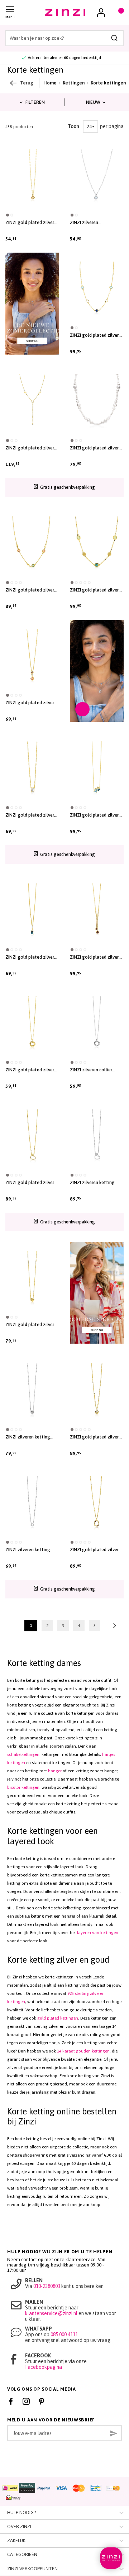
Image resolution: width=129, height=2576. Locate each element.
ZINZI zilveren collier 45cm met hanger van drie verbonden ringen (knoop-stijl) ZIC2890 (96, 1070)
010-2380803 (47, 2286)
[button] (8, 215)
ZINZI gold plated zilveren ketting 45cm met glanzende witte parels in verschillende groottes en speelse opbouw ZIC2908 (97, 448)
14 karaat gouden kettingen (83, 2051)
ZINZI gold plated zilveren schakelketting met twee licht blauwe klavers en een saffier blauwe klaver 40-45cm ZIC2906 (97, 335)
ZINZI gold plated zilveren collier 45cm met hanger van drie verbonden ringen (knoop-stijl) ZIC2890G (32, 1070)
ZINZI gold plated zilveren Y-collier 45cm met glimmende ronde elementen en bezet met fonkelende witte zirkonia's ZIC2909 (32, 448)
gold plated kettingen (58, 2018)
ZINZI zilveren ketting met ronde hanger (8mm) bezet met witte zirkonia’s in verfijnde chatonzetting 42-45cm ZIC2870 (31, 1550)
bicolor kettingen (23, 1787)
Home (50, 83)
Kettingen (74, 83)
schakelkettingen (23, 1754)
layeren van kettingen (98, 1933)
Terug (27, 83)
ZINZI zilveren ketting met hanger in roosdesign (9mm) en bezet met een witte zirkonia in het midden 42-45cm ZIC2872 (32, 1437)
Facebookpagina (44, 2367)
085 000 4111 (64, 2334)
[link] (101, 13)
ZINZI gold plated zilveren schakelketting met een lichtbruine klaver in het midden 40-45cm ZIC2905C (32, 223)
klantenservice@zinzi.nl (51, 2313)
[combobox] (64, 38)
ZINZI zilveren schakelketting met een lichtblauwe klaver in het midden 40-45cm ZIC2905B (95, 223)
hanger (55, 1771)
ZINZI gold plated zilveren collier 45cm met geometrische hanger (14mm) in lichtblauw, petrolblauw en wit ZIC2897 (97, 815)
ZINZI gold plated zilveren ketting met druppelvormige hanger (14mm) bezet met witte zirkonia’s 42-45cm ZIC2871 (97, 1437)
